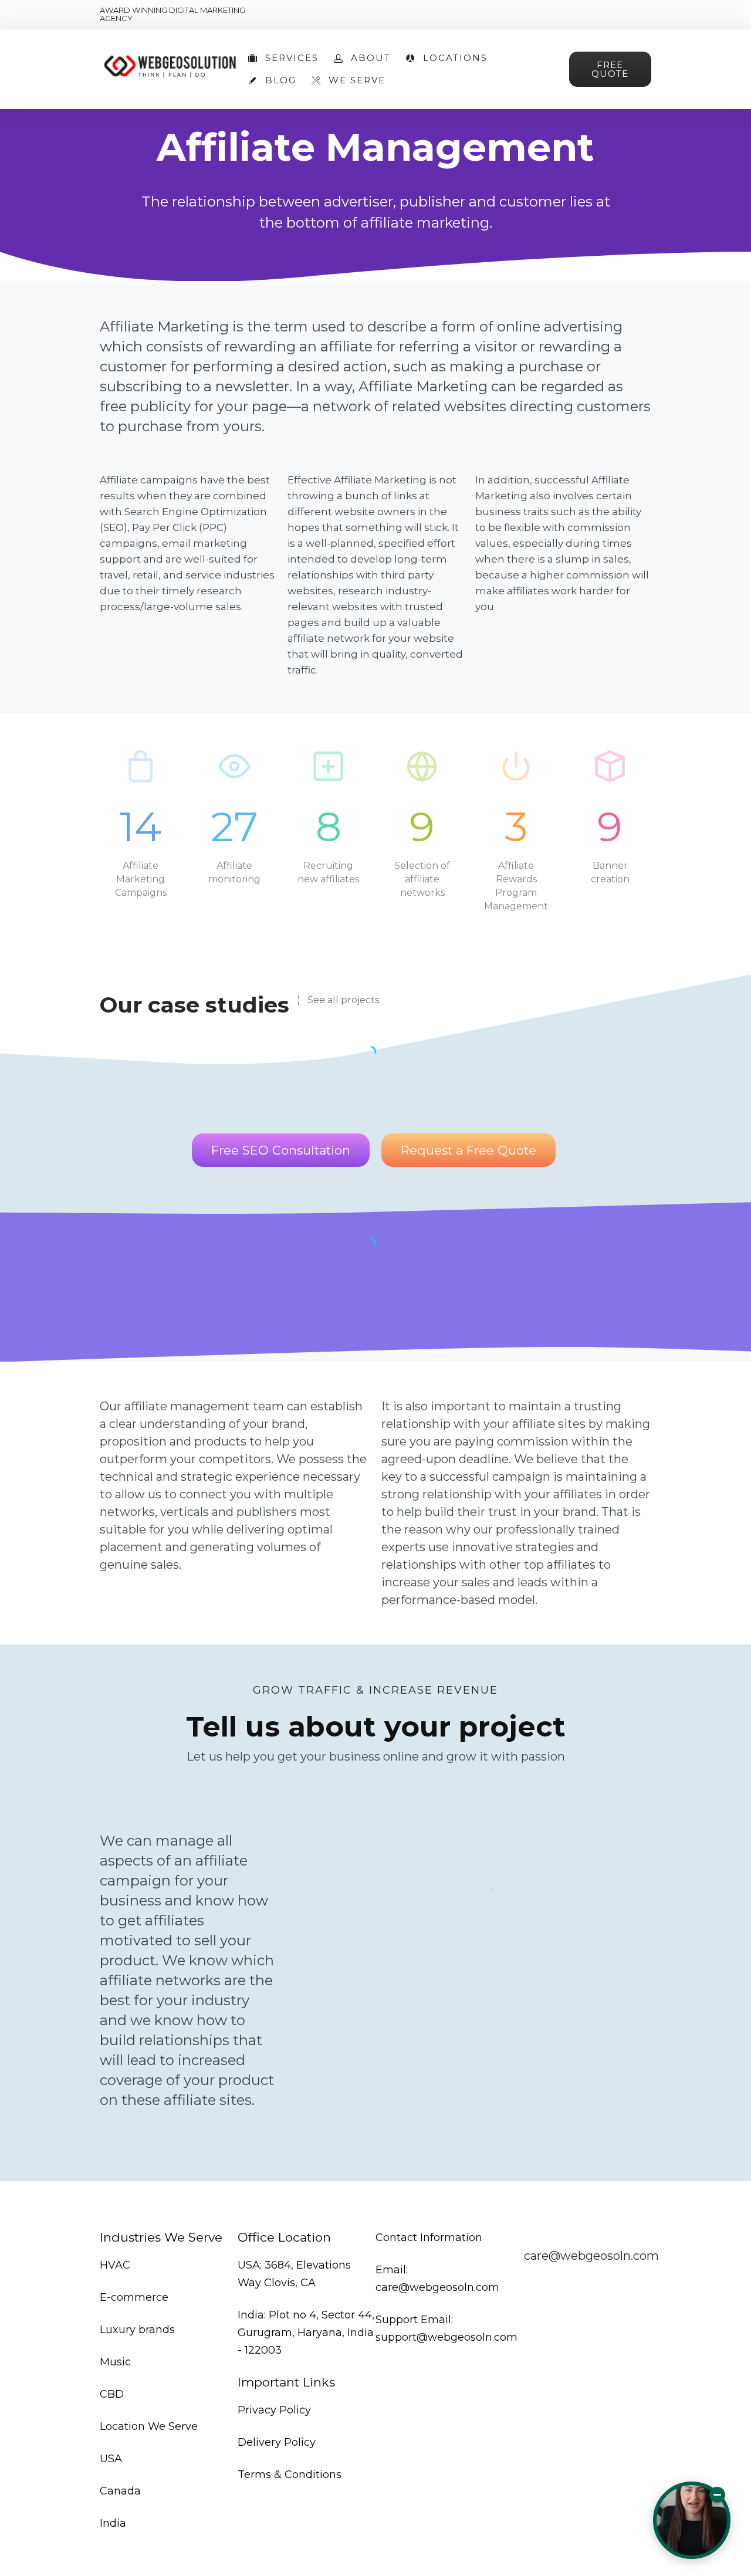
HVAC (115, 2265)
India (113, 2523)
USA (111, 2459)
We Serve (357, 80)
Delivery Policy (277, 2442)
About (371, 58)
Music (115, 2362)
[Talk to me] (692, 2520)
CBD (112, 2394)
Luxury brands (137, 2330)
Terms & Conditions (290, 2475)
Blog (281, 80)
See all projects (343, 1000)
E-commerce (134, 2297)
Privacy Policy (274, 2410)
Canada (120, 2491)
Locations (455, 58)
